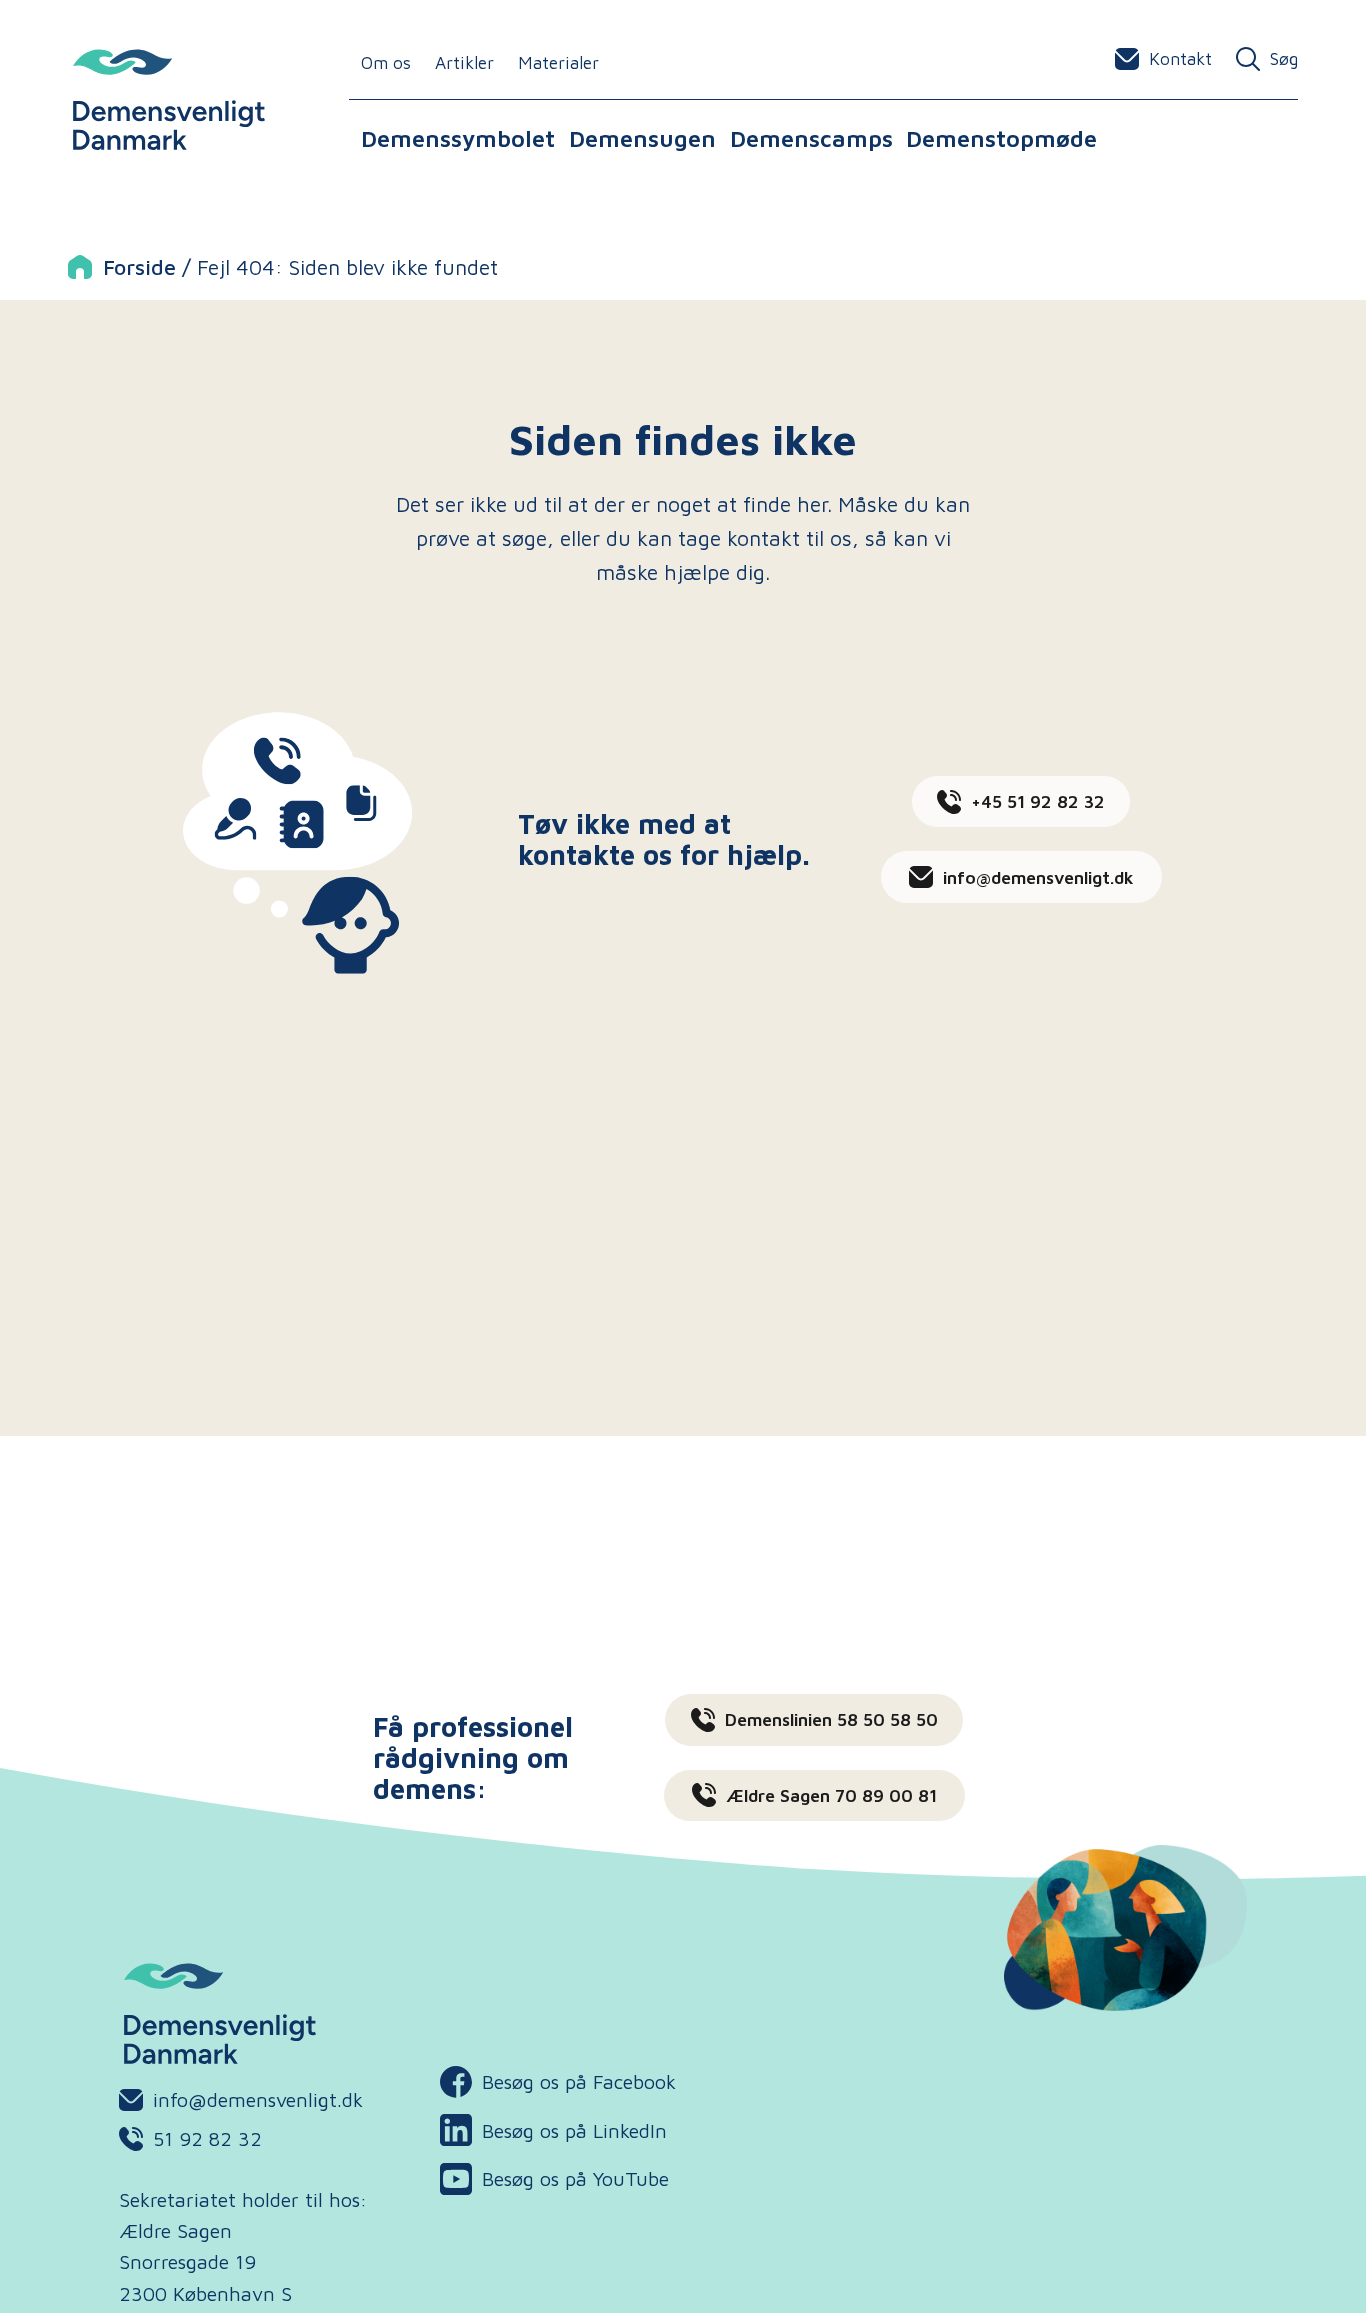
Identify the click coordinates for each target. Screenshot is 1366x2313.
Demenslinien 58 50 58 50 (831, 1719)
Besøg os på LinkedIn (553, 2132)
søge (524, 537)
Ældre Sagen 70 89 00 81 (831, 1795)
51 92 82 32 (207, 2138)
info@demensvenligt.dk (1038, 877)
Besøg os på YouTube (554, 2181)
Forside (139, 266)
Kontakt (1180, 58)
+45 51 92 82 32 (1038, 801)
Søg (1284, 58)
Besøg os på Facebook (558, 2084)
